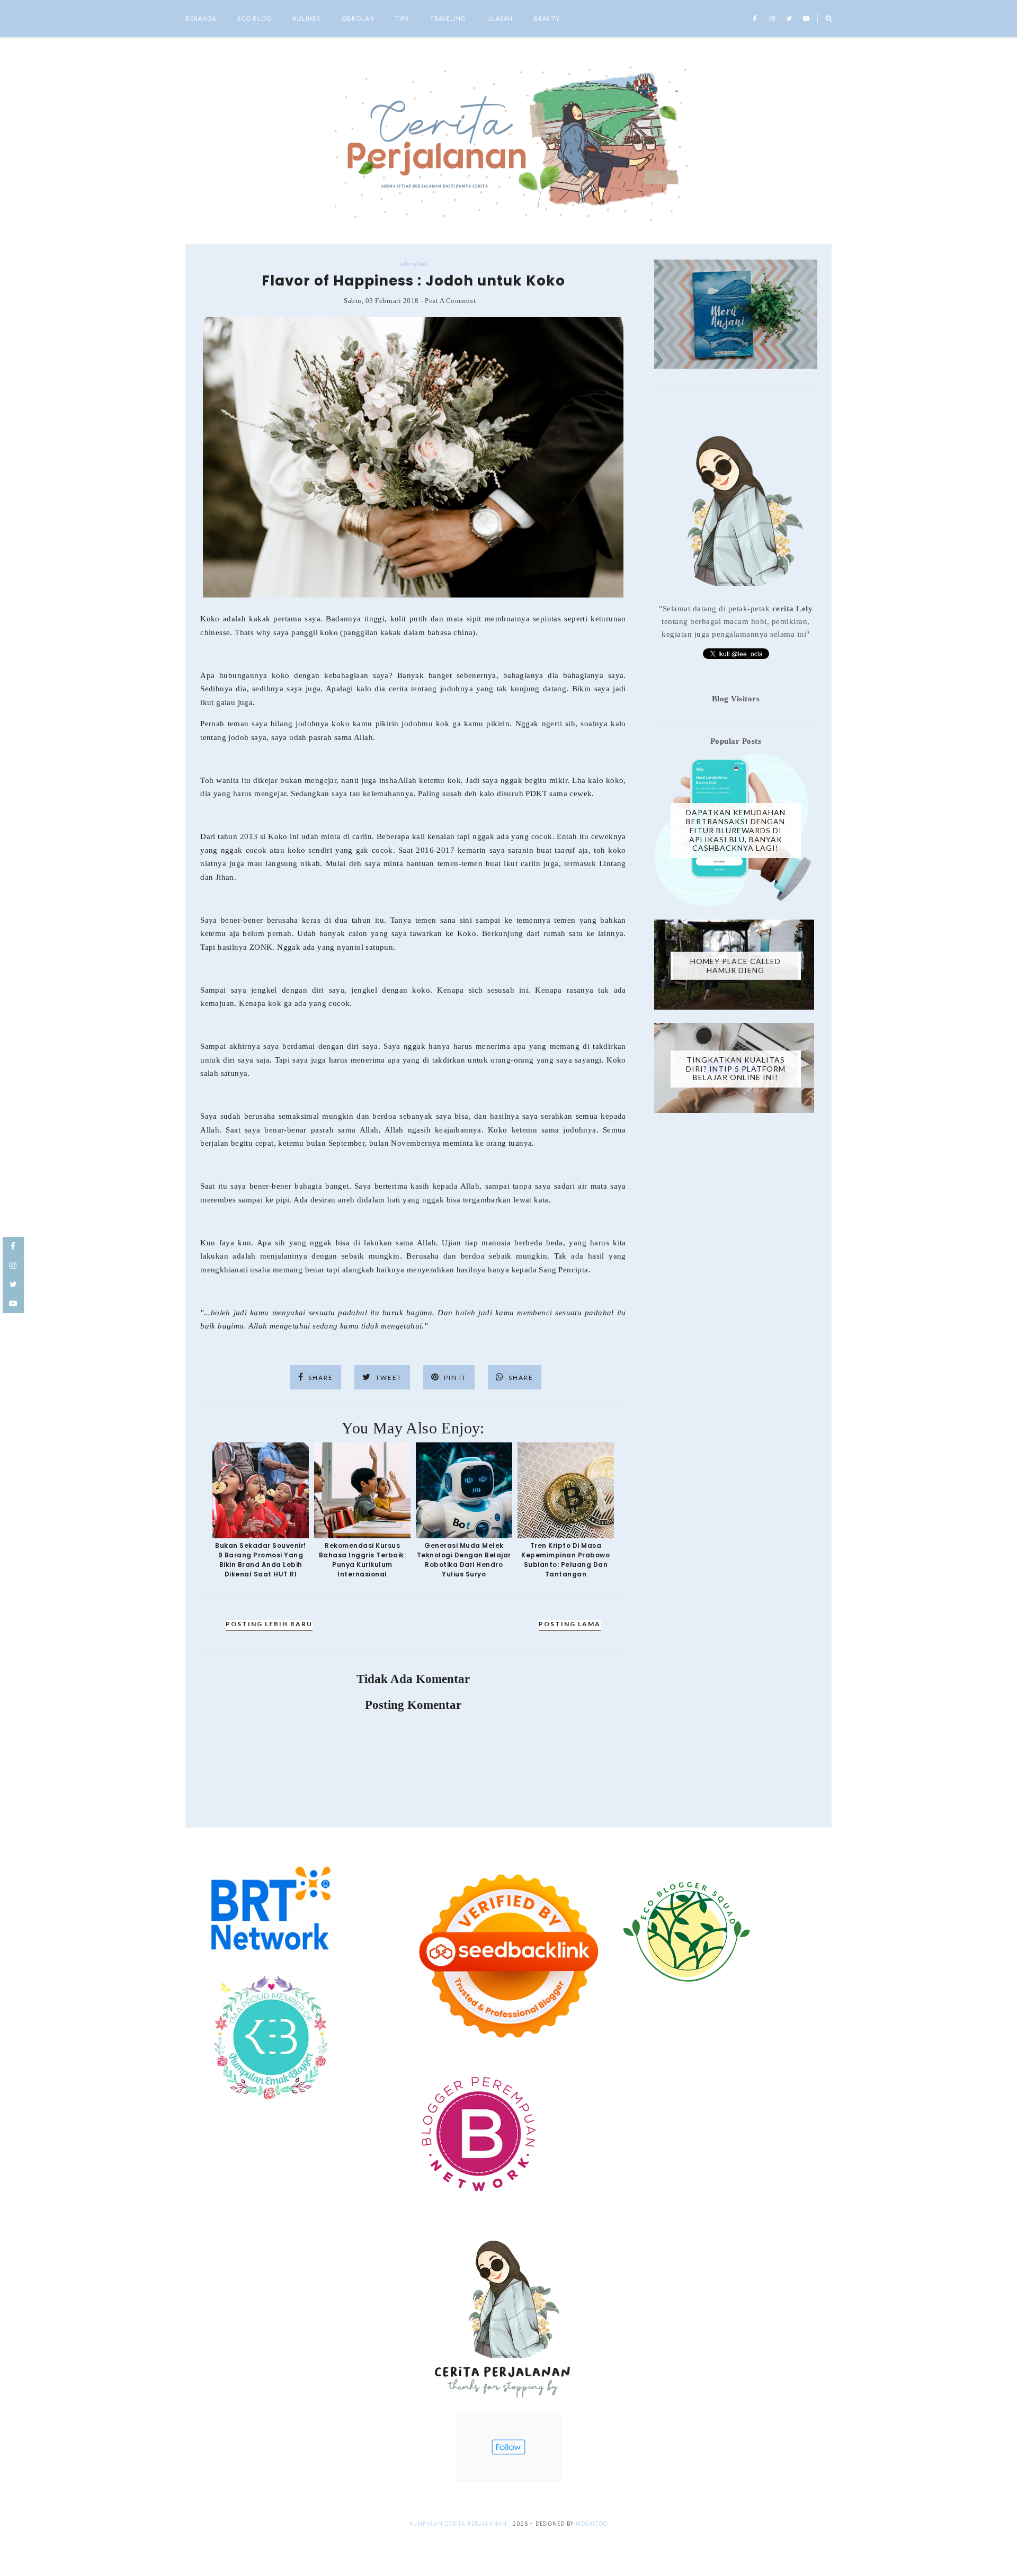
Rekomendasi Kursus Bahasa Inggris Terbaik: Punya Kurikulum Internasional (363, 1560)
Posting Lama (570, 1624)
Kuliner (307, 18)
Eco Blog (255, 18)
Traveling (448, 18)
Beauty (547, 18)
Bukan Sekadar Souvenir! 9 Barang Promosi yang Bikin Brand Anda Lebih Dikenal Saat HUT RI (261, 1560)
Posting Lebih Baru (269, 1624)
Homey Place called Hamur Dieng (735, 966)
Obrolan (358, 18)
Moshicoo (592, 2524)
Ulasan (500, 18)
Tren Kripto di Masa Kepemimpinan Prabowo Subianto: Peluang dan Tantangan (565, 1560)
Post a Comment (450, 301)
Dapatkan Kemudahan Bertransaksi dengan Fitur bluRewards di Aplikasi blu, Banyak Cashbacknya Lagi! (736, 830)
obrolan (413, 264)
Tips (402, 18)
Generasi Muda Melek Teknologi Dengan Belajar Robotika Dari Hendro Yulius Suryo (464, 1560)
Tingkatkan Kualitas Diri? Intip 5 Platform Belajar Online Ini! (736, 1069)
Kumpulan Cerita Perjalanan (458, 2524)
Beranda (201, 18)
